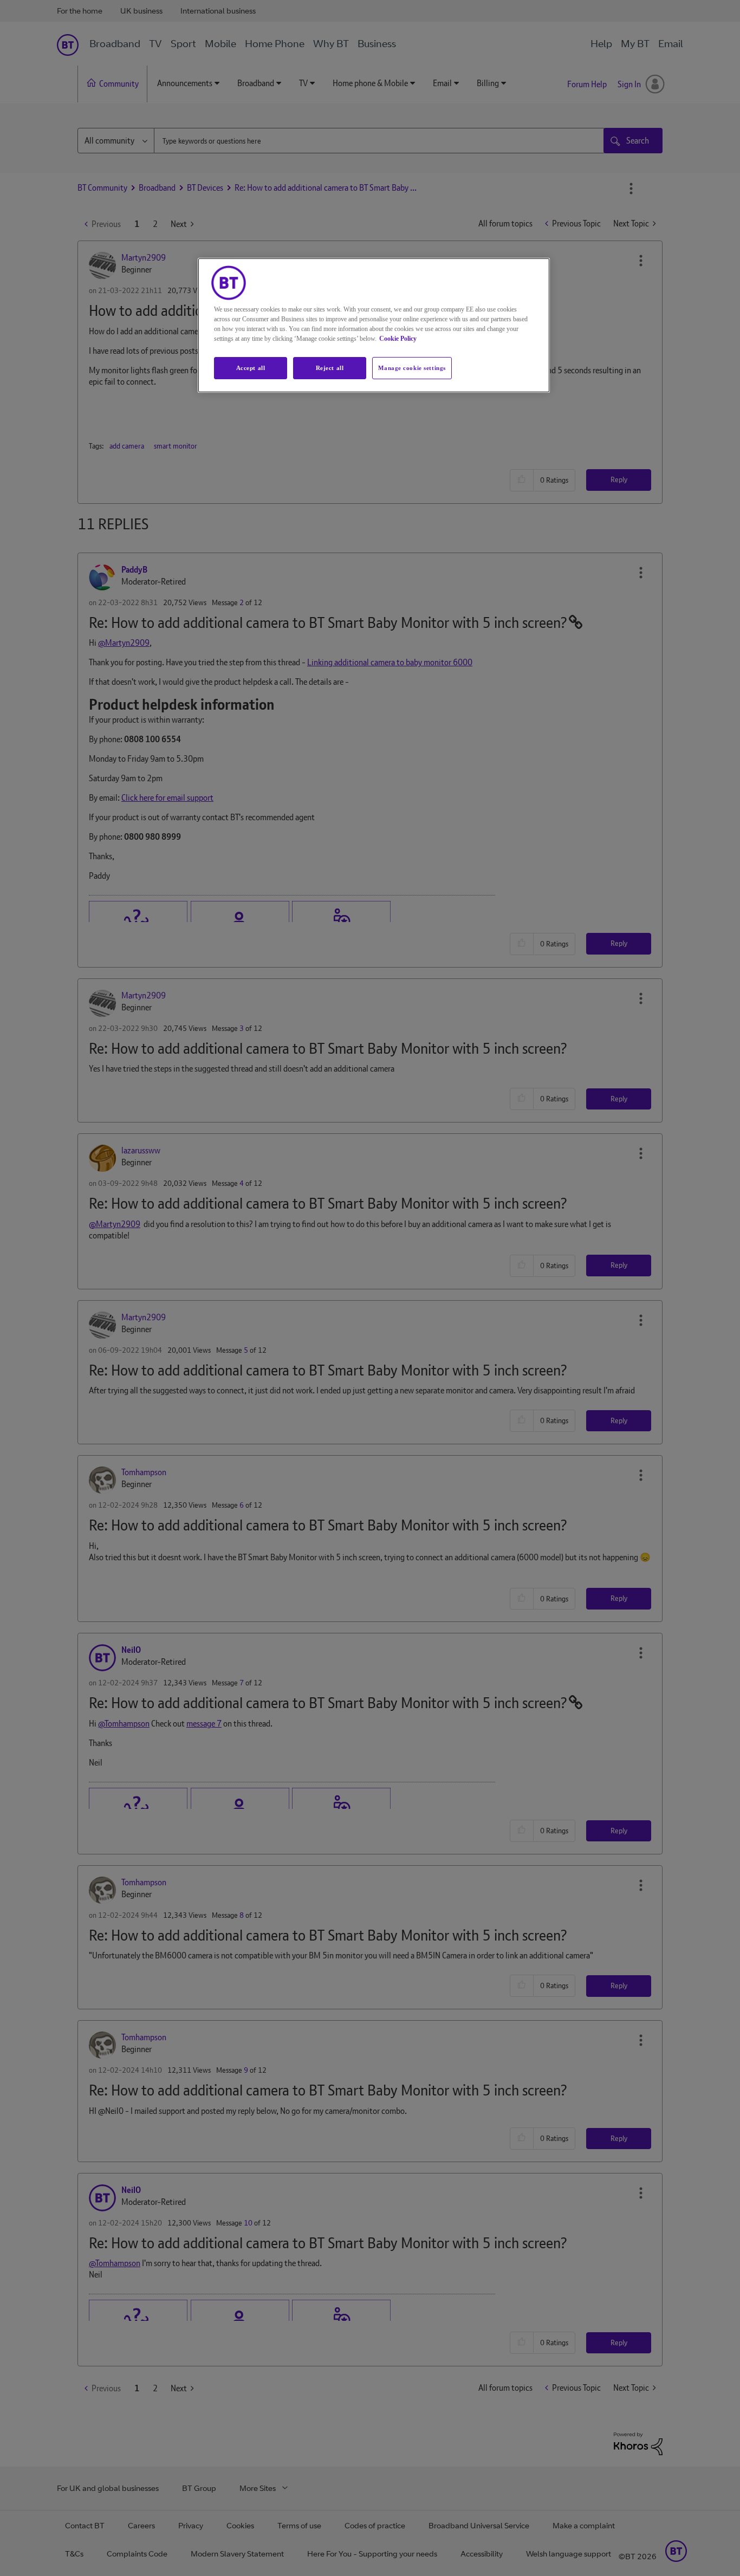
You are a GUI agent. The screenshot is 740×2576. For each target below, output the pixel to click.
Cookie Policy (398, 339)
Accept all (251, 368)
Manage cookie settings (412, 368)
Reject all (330, 368)
